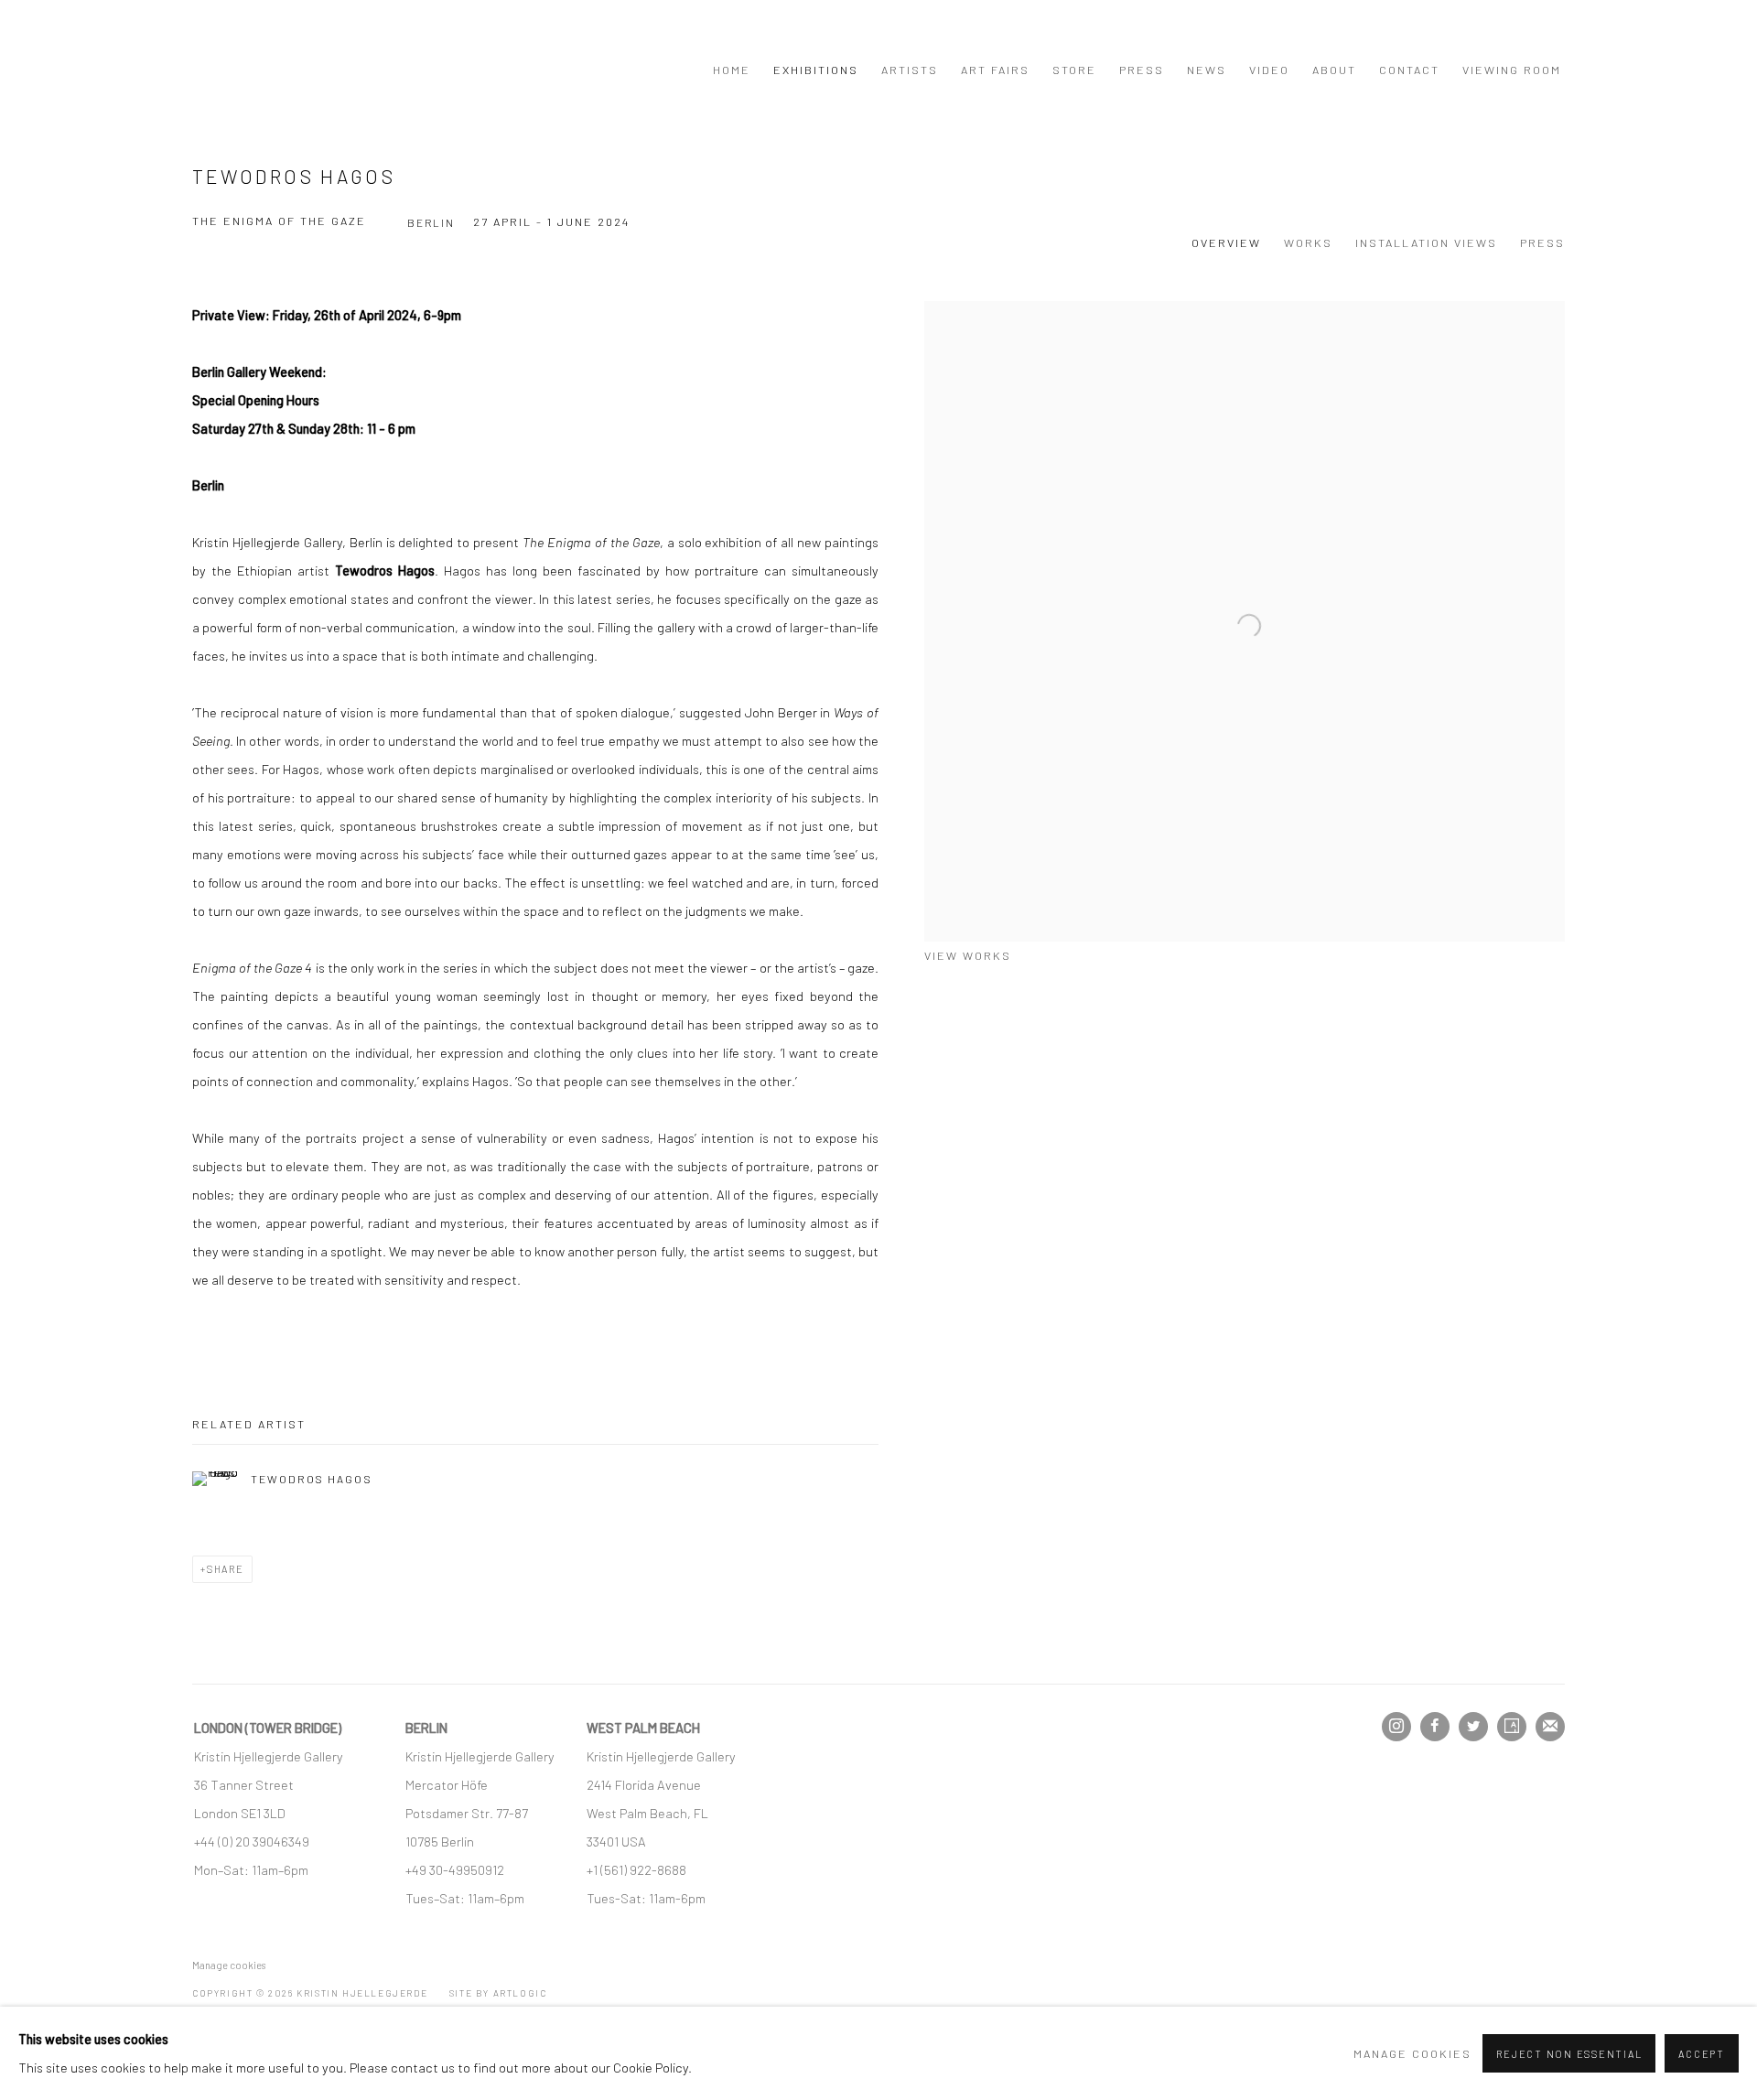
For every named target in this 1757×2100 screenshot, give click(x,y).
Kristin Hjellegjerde (284, 69)
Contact (1409, 70)
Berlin (431, 222)
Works (1308, 242)
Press (1142, 70)
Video (1269, 70)
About (1334, 70)
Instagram (1396, 1727)
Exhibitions (816, 70)
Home (732, 70)
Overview (1226, 242)
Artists (910, 70)
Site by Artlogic (498, 1993)
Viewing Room (1512, 70)
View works (968, 955)
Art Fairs (995, 70)
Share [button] (226, 1569)
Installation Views (1426, 242)
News (1207, 70)
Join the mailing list (1550, 1727)
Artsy (1512, 1727)
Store (1074, 70)
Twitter (1473, 1727)
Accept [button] (1702, 2054)
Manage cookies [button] (229, 1965)
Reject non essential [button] (1569, 2054)
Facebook (1435, 1727)
